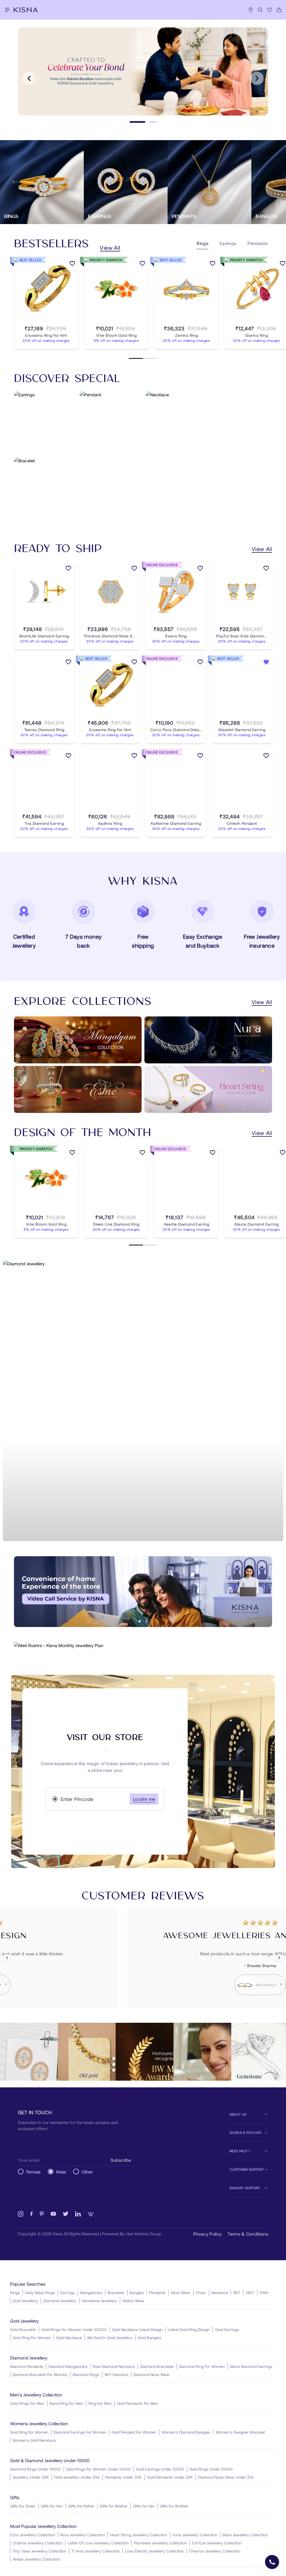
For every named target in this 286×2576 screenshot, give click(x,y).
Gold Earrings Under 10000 (160, 2469)
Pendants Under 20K (123, 2477)
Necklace (220, 2293)
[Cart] (279, 10)
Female (33, 2172)
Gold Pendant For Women (134, 2432)
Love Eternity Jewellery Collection (154, 2551)
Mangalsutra (91, 2293)
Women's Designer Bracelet (240, 2432)
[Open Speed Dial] (272, 2562)
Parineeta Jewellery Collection (160, 2543)
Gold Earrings (227, 2329)
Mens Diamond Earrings (251, 2366)
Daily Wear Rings (40, 2293)
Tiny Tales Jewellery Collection (39, 2551)
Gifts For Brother (174, 2506)
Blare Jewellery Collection (245, 2535)
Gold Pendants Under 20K (170, 2477)
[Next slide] (257, 78)
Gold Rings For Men (27, 2403)
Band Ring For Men (66, 2403)
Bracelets (116, 2293)
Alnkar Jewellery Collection (36, 2559)
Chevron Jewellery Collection (215, 2551)
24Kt (264, 2293)
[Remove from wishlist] (266, 663)
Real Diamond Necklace (114, 2366)
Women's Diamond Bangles (186, 2432)
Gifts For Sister (23, 2506)
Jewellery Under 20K (31, 2477)
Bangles (137, 2293)
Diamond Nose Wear (152, 2374)
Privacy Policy (208, 2234)
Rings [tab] (202, 243)
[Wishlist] (270, 10)
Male (61, 2172)
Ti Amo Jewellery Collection (96, 2551)
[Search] (260, 10)
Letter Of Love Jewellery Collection (98, 2543)
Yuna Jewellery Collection (195, 2535)
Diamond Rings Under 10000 (35, 2469)
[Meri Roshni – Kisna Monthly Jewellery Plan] (143, 1645)
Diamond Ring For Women (202, 2366)
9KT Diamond (116, 2374)
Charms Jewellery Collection (38, 2543)
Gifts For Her (144, 2506)
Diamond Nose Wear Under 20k (226, 2477)
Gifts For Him (52, 2506)
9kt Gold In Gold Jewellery (110, 2338)
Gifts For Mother (114, 2506)
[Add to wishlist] (72, 264)
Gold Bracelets (23, 2329)
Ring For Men (100, 2403)
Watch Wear (133, 2301)
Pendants (157, 2293)
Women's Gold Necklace (34, 2440)
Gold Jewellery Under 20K (77, 2477)
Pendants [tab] (258, 243)
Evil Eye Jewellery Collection (217, 2543)
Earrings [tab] (228, 243)
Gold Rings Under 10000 (211, 2469)
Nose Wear (181, 2293)
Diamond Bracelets (157, 2366)
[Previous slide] (29, 78)
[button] (140, 1621)
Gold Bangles (149, 2338)
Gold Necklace (69, 2338)
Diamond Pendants (27, 2366)
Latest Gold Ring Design (189, 2329)
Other (87, 2172)
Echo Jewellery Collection (33, 2535)
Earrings (68, 2293)
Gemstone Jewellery (99, 2301)
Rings (15, 2293)
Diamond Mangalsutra (68, 2366)
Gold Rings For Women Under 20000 (74, 2329)
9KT (237, 2293)
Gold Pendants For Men (138, 2403)
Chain (201, 2293)
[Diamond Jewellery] (143, 1401)
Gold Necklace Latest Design (137, 2329)
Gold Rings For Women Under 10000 (98, 2469)
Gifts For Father (81, 2506)
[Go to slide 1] (137, 122)
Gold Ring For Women (32, 2338)
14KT (250, 2293)
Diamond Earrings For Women (80, 2432)
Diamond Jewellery (60, 2301)
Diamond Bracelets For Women (40, 2374)
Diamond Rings (86, 2374)
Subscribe (121, 2160)
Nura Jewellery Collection (83, 2535)
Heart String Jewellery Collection (139, 2535)
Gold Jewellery (25, 2301)
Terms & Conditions (248, 2234)
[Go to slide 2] (153, 122)
